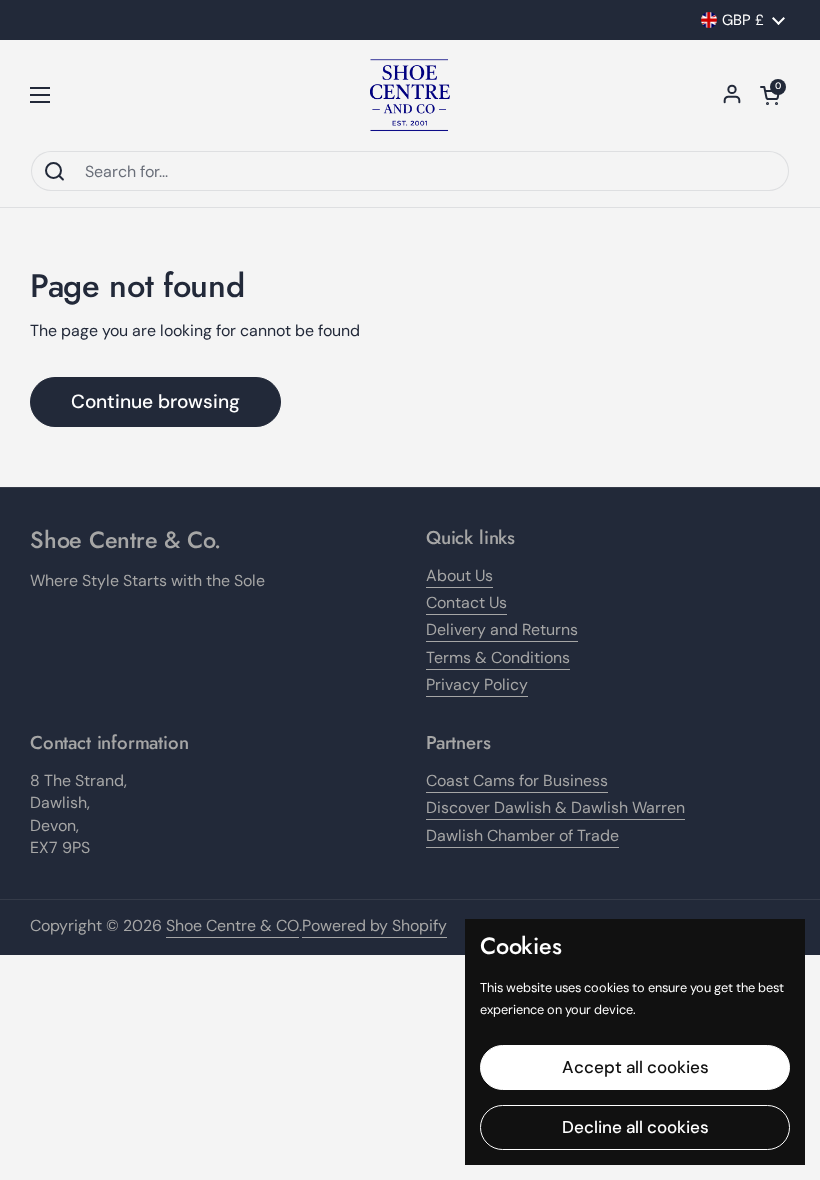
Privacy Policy (477, 684)
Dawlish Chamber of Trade (522, 835)
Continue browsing (155, 401)
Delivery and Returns (502, 629)
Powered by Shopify (374, 925)
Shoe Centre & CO (232, 925)
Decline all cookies (635, 1127)
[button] (770, 95)
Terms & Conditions (498, 657)
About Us (459, 575)
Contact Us (466, 602)
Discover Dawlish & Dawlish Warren (555, 807)
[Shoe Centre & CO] (410, 95)
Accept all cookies (635, 1067)
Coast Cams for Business (517, 780)
